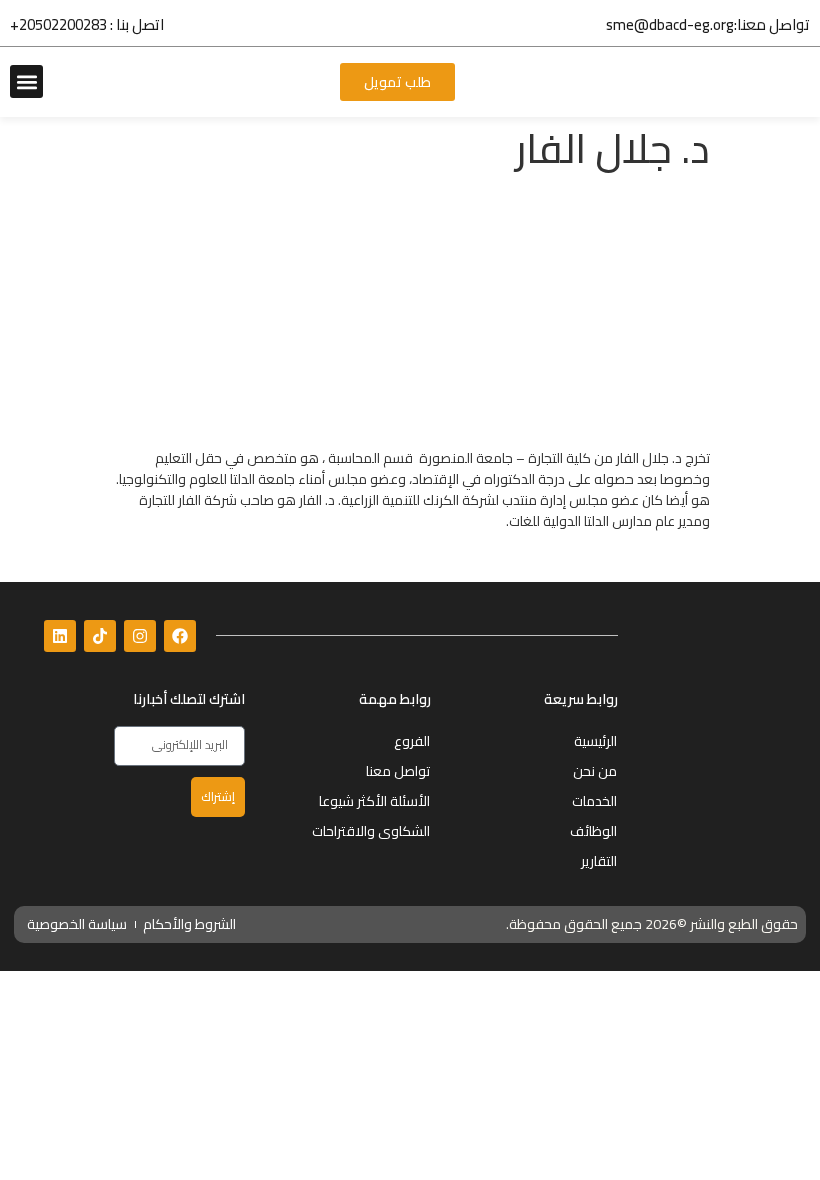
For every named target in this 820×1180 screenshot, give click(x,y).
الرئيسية (595, 741)
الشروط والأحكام (189, 924)
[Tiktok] (100, 636)
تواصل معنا (398, 771)
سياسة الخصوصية (77, 924)
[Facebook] (180, 636)
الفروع (412, 741)
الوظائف (593, 831)
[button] (26, 81)
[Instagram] (140, 636)
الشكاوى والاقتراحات (371, 831)
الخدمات (594, 801)
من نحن (595, 771)
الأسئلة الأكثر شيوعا (374, 801)
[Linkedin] (60, 636)
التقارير (599, 861)
